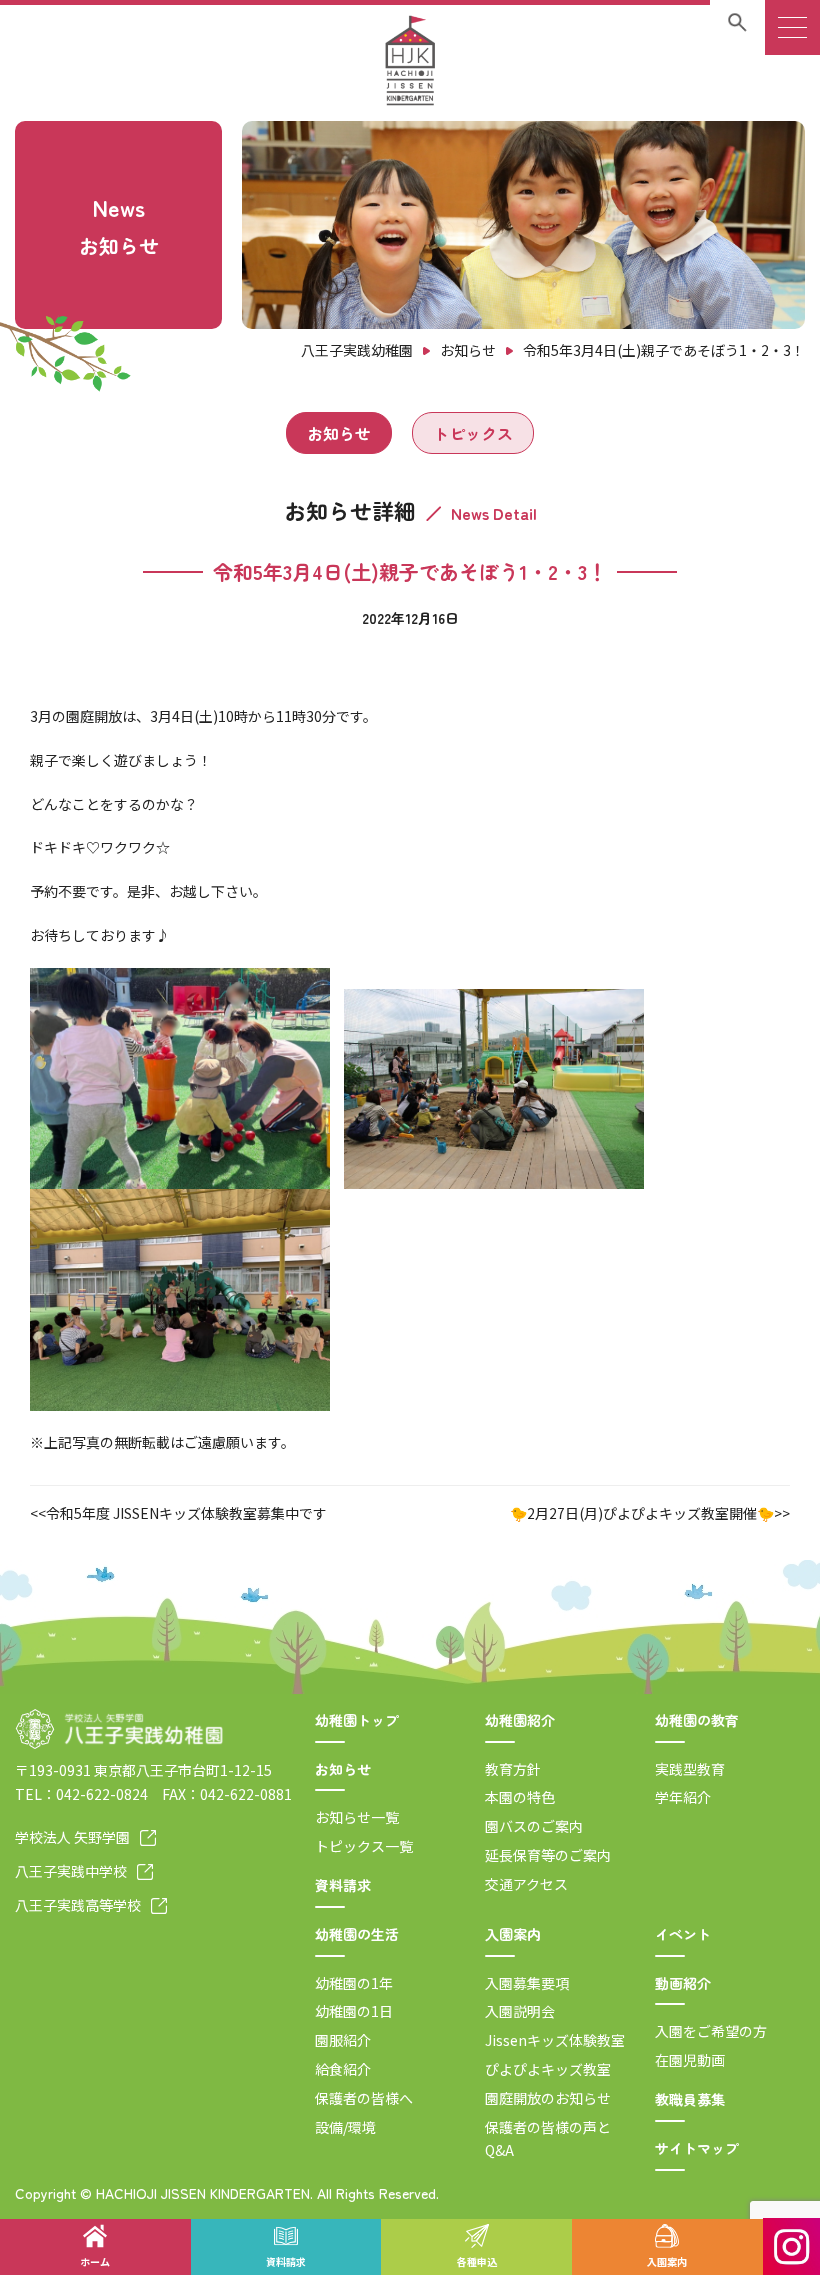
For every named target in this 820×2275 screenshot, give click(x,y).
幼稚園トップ (357, 1720)
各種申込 (477, 2261)
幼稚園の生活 (357, 1934)
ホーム (95, 2261)
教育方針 (513, 1769)
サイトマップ (697, 2148)
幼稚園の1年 (354, 1983)
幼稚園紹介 (520, 1720)
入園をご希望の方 (711, 2031)
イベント (683, 1934)
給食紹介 (343, 2069)
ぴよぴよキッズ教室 (548, 2069)
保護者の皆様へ (364, 2098)
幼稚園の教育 (697, 1720)
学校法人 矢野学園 (72, 1837)
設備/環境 (345, 2127)
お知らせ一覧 (357, 1817)
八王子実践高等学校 (78, 1905)
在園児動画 (690, 2060)
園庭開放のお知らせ (548, 2098)
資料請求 (343, 1885)
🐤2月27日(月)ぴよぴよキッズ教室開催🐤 (642, 1513)
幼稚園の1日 (354, 2011)
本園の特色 (520, 1797)
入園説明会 (520, 2011)
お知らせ (339, 433)
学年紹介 (683, 1797)
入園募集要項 (527, 1983)
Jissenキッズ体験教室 (555, 2040)
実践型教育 (690, 1769)
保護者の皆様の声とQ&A (548, 2139)
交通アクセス (526, 1884)
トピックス (473, 433)
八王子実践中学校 (71, 1871)
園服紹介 (343, 2040)
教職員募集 (690, 2099)
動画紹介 (683, 1983)
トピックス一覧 (364, 1846)
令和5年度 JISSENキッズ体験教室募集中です (186, 1513)
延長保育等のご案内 (548, 1855)
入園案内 (513, 1934)
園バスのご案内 (534, 1826)
